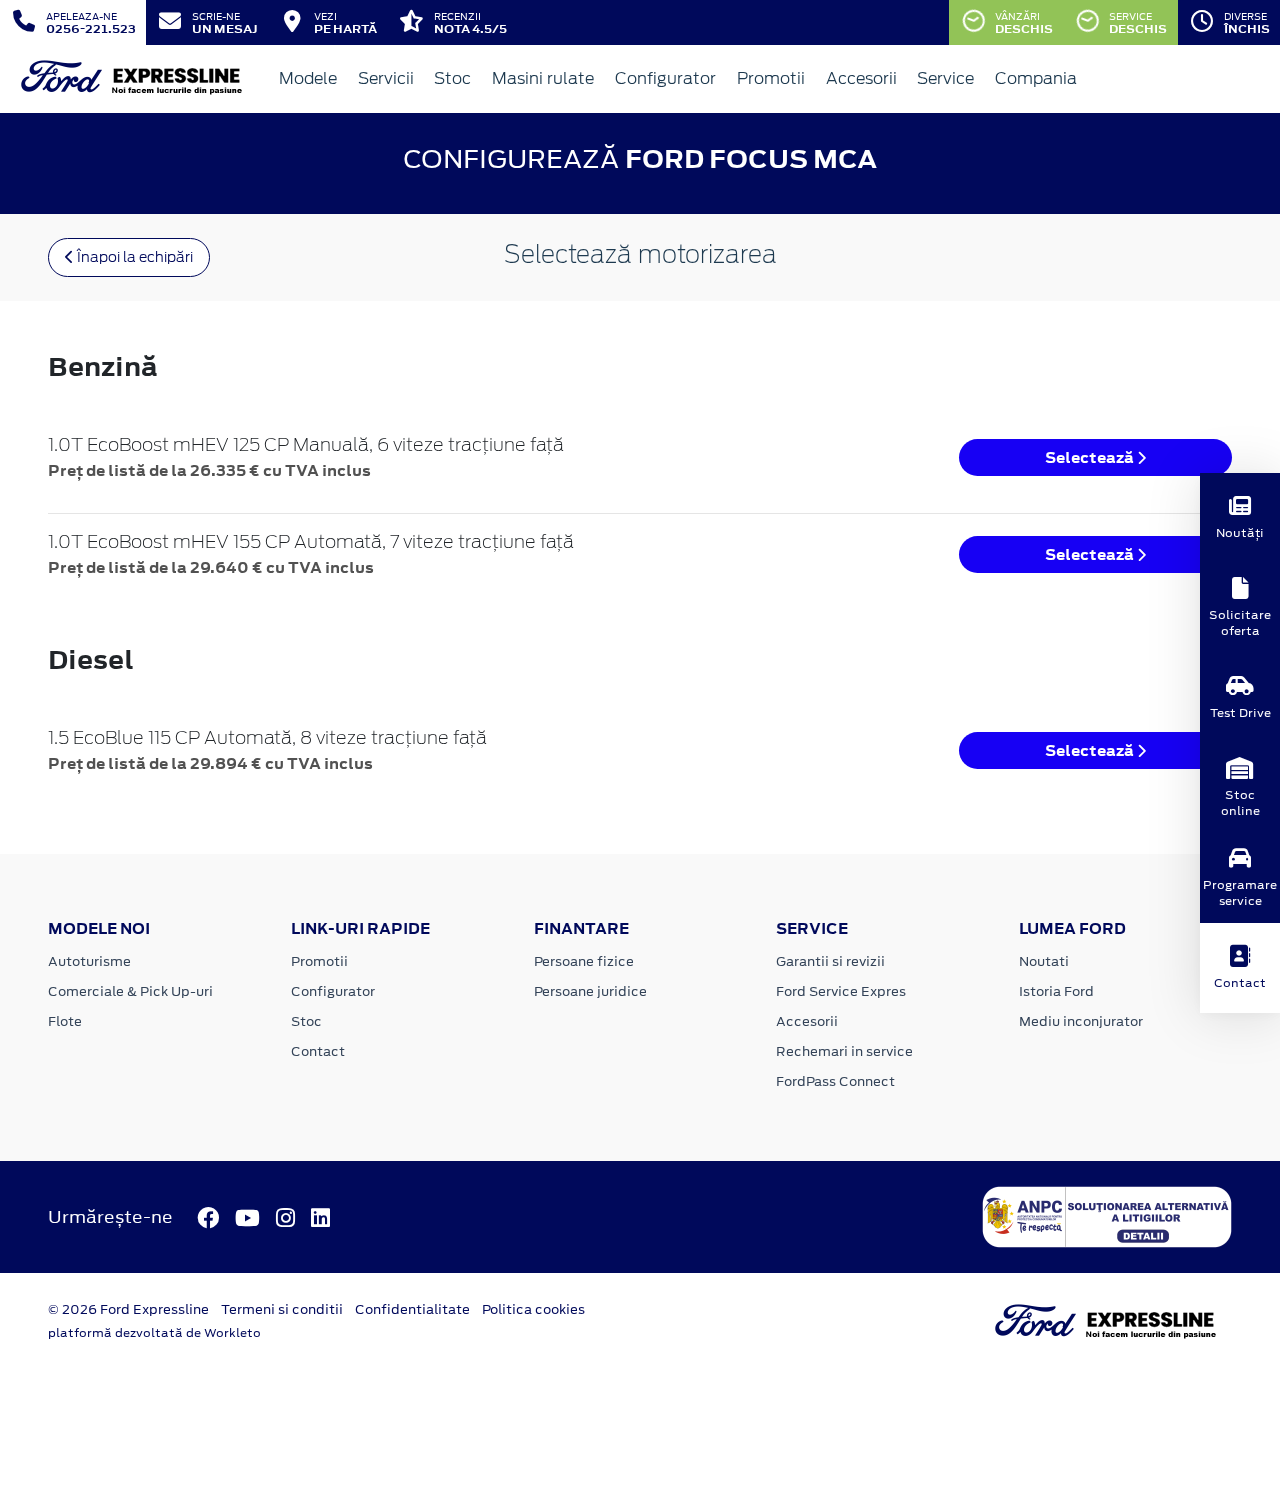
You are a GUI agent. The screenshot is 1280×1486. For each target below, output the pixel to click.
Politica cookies (533, 1309)
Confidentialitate (412, 1309)
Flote (65, 1021)
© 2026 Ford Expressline (128, 1309)
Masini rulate (543, 78)
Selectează (1091, 457)
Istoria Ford (1056, 991)
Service (945, 78)
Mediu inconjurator (1081, 1021)
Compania (1036, 78)
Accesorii (861, 78)
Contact (318, 1051)
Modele (308, 78)
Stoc (452, 78)
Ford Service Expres (841, 991)
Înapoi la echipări (133, 257)
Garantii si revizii (830, 961)
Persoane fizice (584, 961)
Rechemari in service (844, 1051)
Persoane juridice (590, 991)
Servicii (386, 78)
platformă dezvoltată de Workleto (154, 1333)
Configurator (665, 78)
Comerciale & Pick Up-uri (130, 991)
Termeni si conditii (282, 1309)
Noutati (1044, 961)
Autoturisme (89, 961)
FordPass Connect (835, 1081)
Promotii (771, 78)
